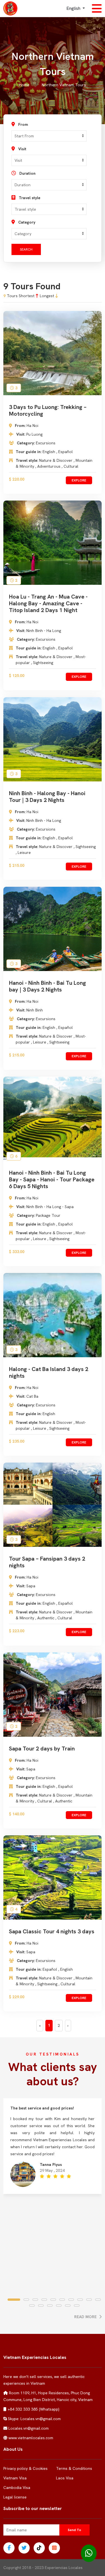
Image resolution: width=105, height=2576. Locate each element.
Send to (74, 2530)
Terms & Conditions (74, 2468)
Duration (27, 173)
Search (26, 249)
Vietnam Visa (15, 2478)
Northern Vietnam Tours (64, 85)
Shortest (27, 296)
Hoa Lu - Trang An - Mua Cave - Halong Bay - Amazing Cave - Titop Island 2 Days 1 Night (48, 603)
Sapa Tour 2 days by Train (42, 1749)
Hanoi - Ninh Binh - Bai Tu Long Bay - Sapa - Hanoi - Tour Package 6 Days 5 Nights (52, 1179)
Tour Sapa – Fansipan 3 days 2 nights (47, 1562)
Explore (79, 480)
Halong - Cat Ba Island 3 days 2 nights (49, 1372)
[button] (12, 2300)
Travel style (30, 198)
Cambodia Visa (17, 2488)
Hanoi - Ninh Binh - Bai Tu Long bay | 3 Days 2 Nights (47, 986)
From (23, 124)
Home (24, 85)
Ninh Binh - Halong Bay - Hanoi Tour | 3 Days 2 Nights (47, 797)
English (74, 8)
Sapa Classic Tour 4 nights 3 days (52, 1931)
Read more (86, 2317)
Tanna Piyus (51, 2165)
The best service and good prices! (42, 2108)
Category (27, 222)
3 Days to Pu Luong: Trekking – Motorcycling (48, 410)
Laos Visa (65, 2478)
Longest (47, 296)
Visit (22, 149)
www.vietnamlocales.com (31, 2438)
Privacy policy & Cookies (25, 2468)
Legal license (15, 2497)
